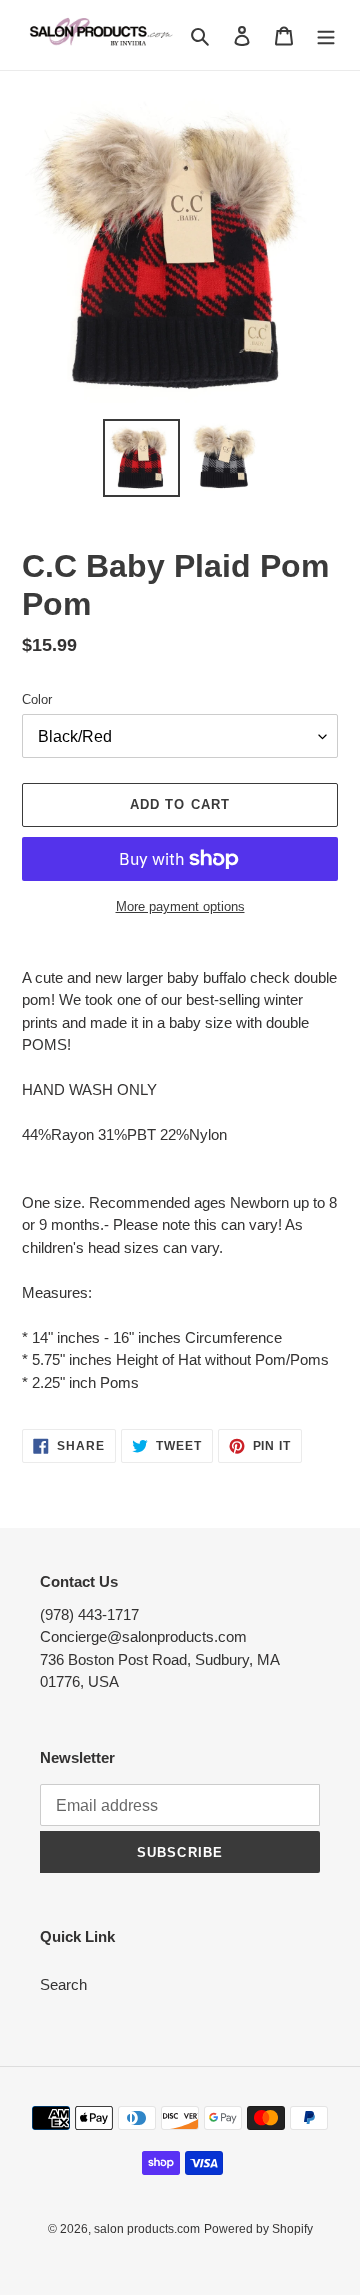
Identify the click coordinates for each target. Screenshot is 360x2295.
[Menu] (326, 35)
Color (37, 699)
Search (63, 1984)
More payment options (180, 906)
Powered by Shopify (258, 2229)
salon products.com (147, 2229)
